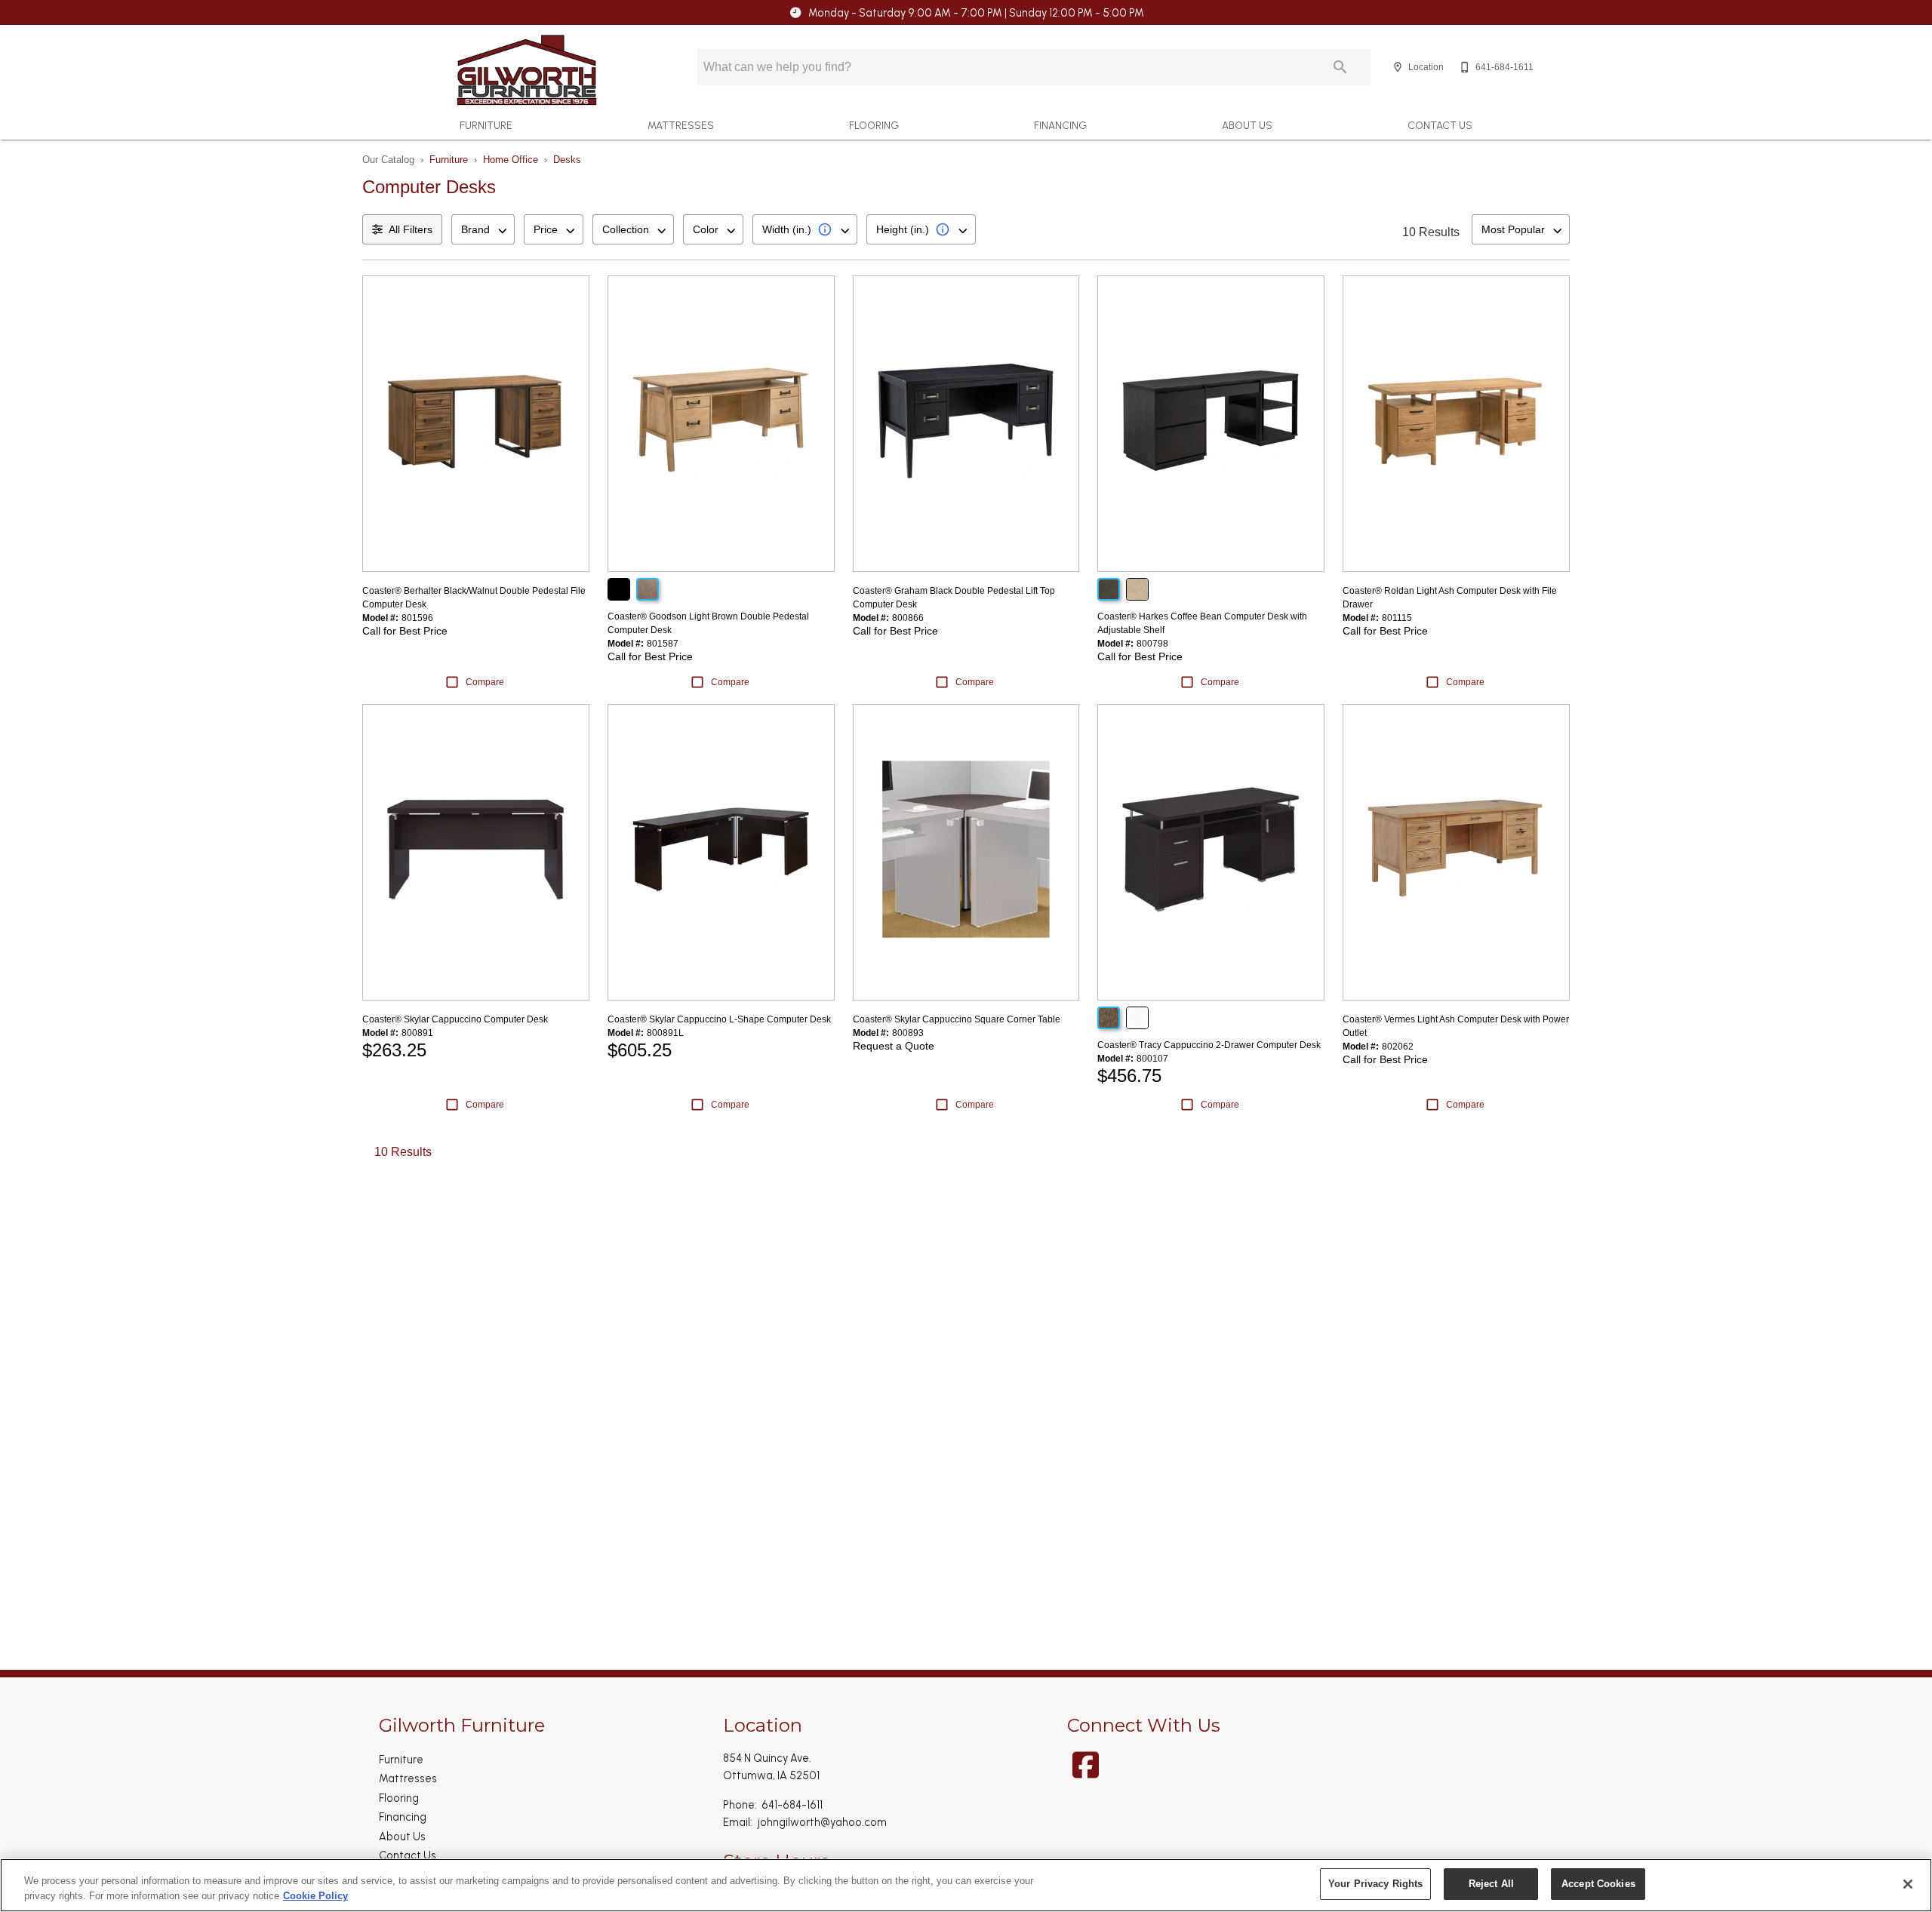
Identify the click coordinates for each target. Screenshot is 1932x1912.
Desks (567, 160)
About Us (1247, 125)
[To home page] (527, 70)
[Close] (1908, 1884)
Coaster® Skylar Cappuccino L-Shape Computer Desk (719, 1019)
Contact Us (1440, 125)
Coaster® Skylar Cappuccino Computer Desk (455, 1019)
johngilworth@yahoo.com (822, 1822)
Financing (1060, 125)
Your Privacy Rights (1375, 1884)
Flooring (874, 125)
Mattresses (681, 125)
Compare (485, 682)
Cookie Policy (315, 1896)
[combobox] (483, 229)
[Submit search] (1340, 67)
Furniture (486, 125)
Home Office (511, 160)
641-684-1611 (792, 1805)
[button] (1398, 67)
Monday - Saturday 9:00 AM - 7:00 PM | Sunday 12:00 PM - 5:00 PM (976, 13)
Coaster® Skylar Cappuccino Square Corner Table (957, 1019)
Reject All (1491, 1884)
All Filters (411, 229)
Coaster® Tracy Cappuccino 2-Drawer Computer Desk (1209, 1045)
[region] (966, 1885)
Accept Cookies (1598, 1884)
